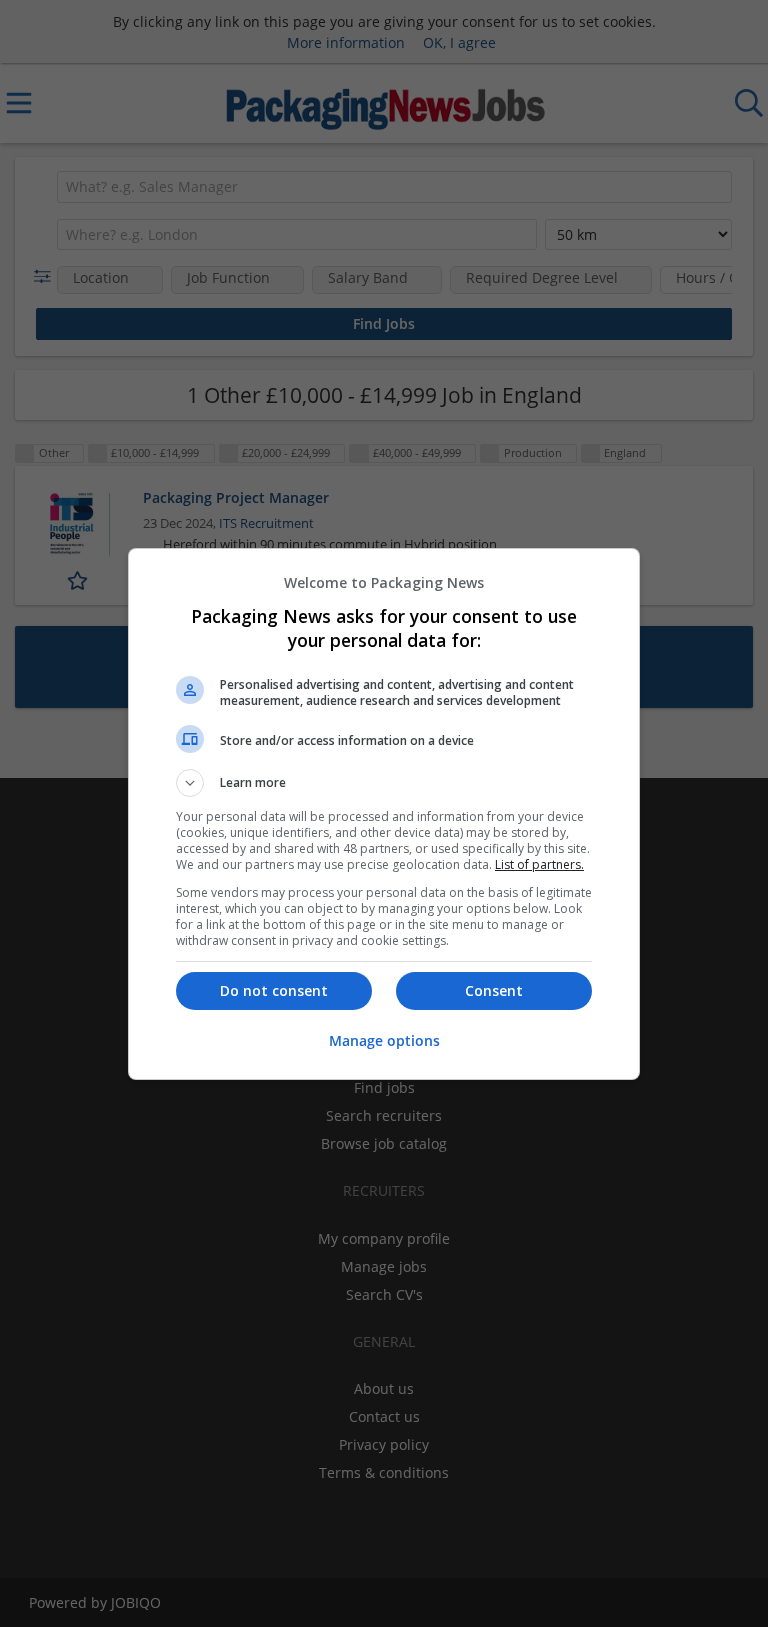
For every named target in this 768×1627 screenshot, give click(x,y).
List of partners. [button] (539, 864)
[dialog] (384, 814)
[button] (384, 783)
